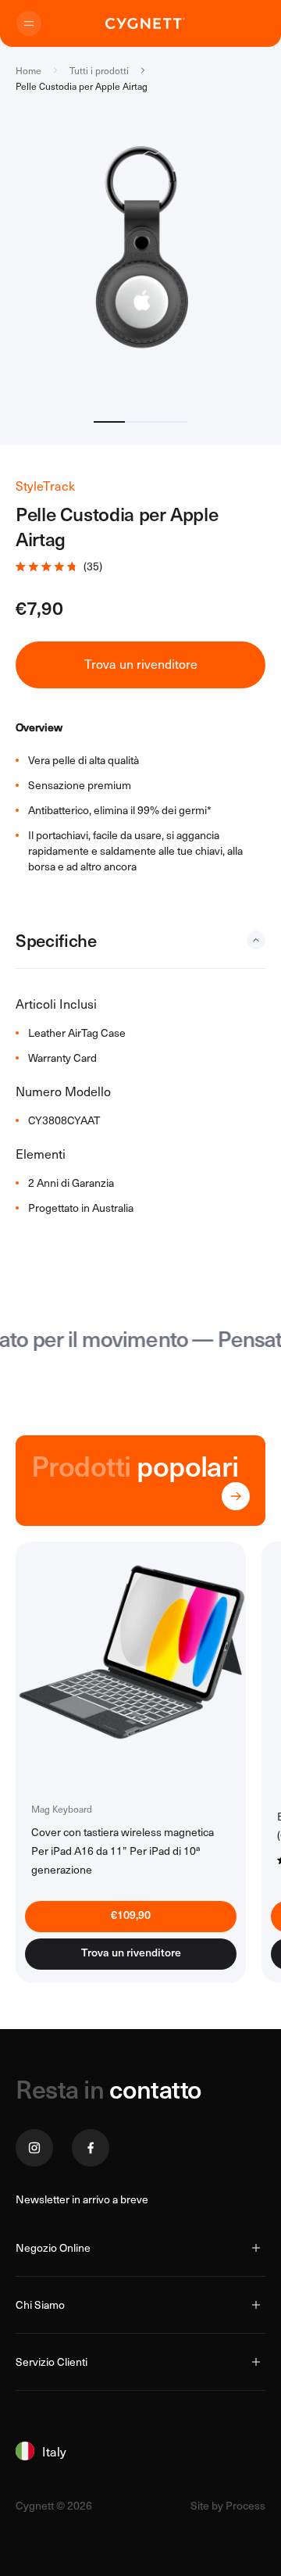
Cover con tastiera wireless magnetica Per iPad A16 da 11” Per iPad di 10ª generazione (123, 1851)
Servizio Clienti (52, 2362)
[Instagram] (34, 2148)
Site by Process (228, 2506)
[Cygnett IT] (145, 23)
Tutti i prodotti (99, 70)
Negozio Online (53, 2247)
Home (28, 70)
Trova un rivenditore (131, 1956)
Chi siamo (40, 2304)
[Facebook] (91, 2148)
